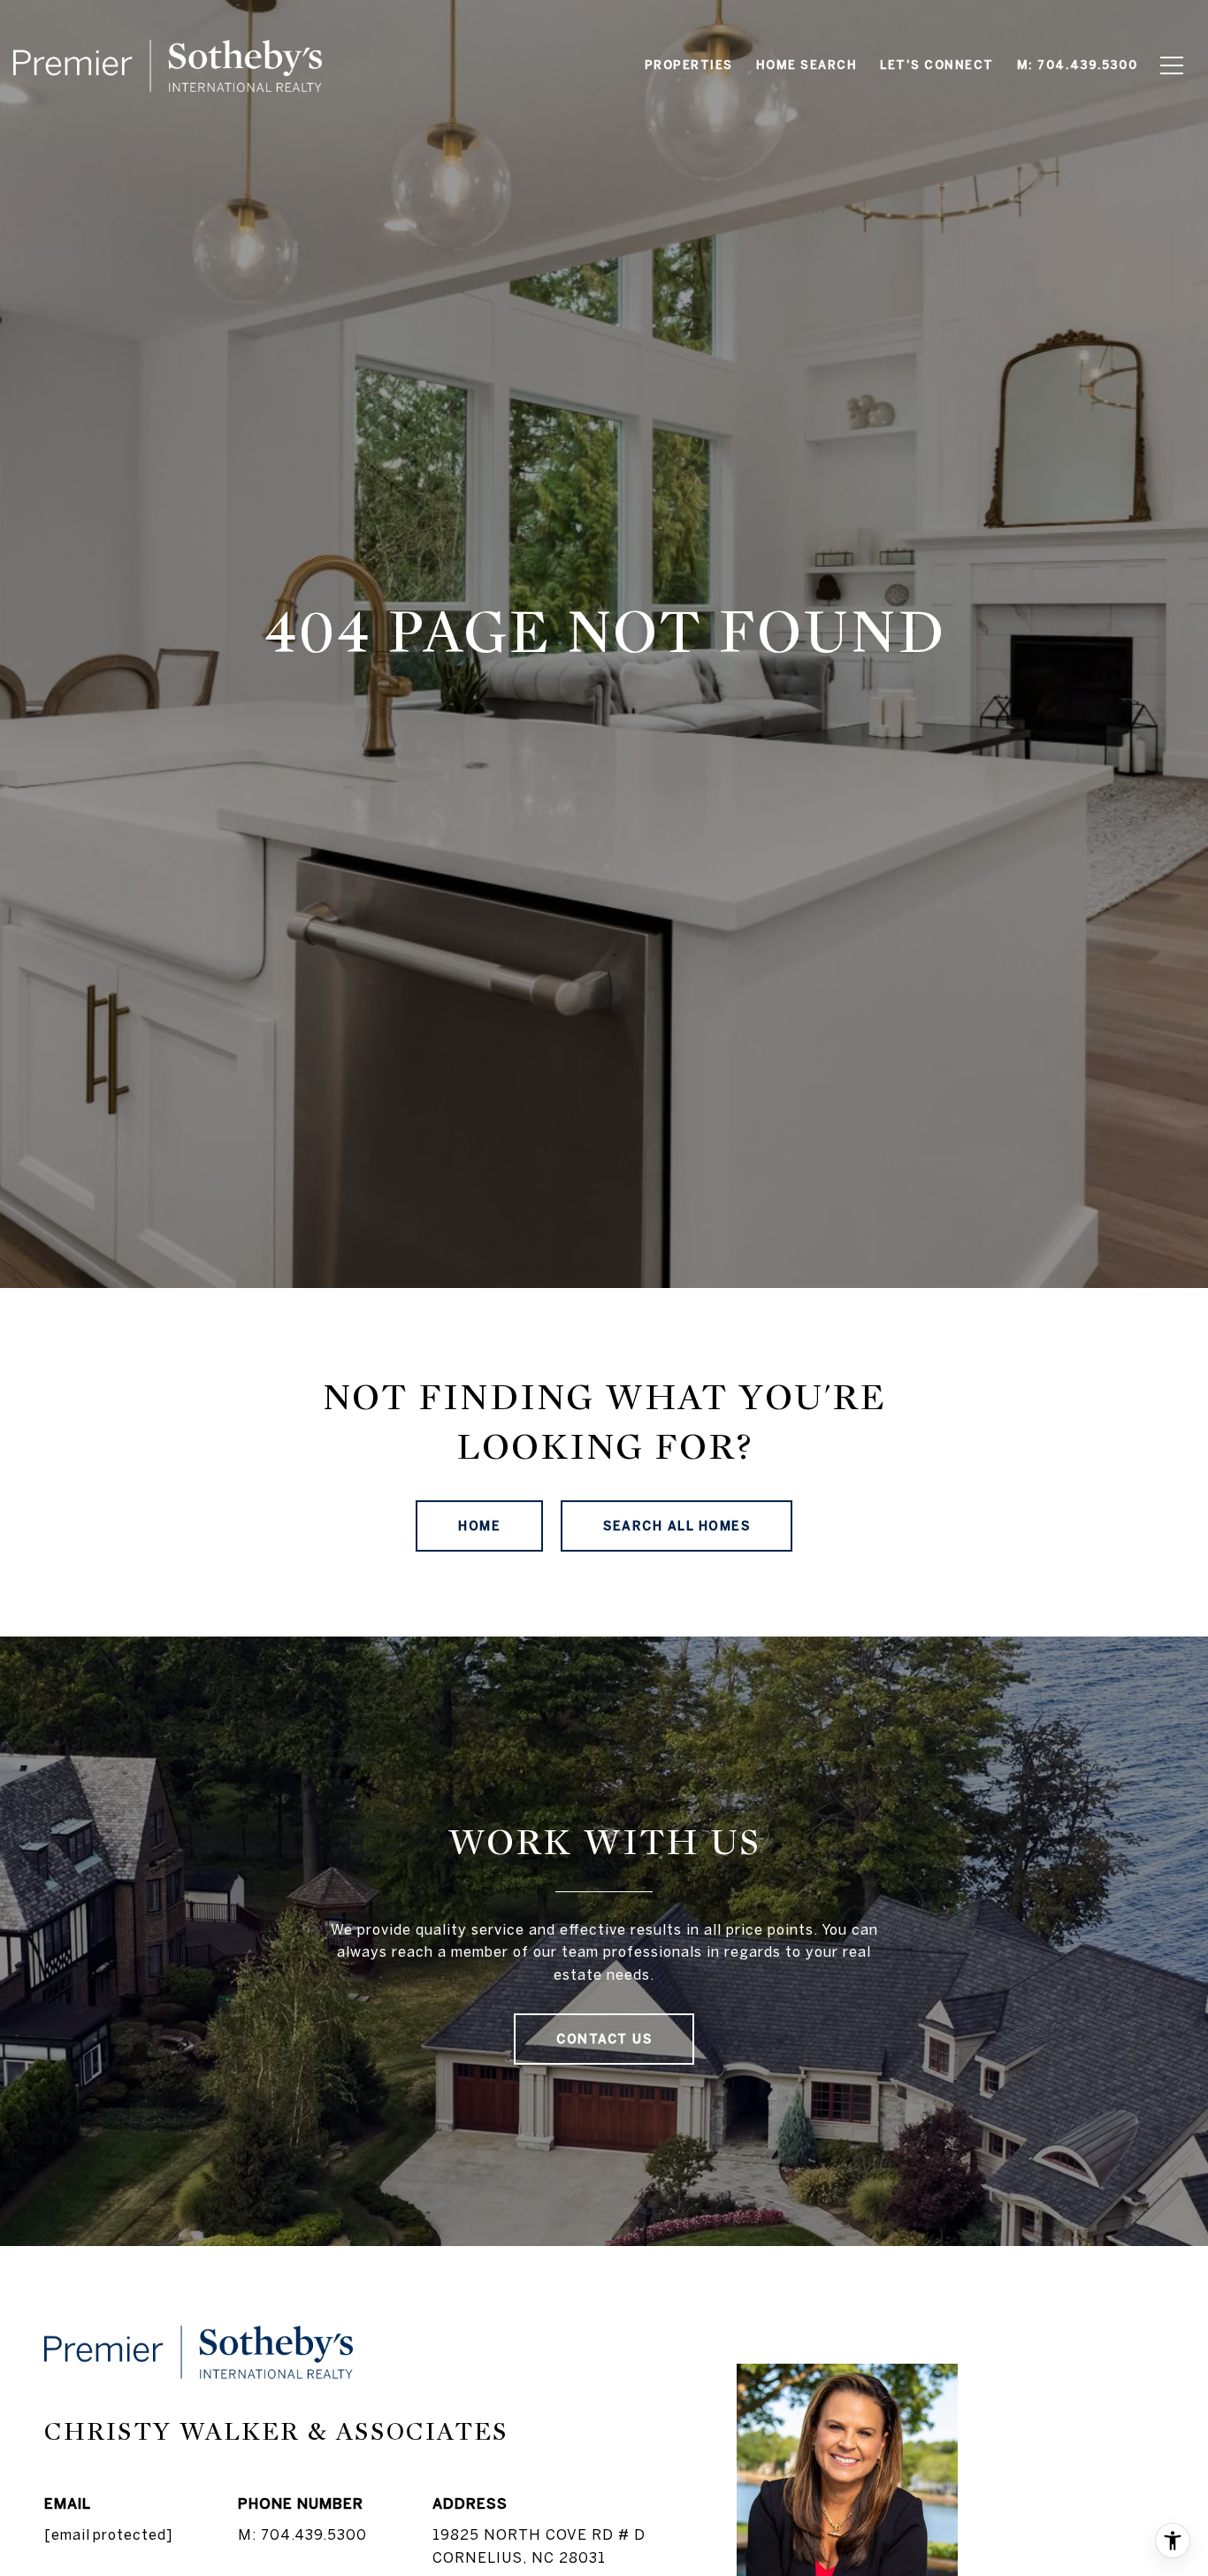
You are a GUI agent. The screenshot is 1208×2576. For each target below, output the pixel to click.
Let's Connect (937, 65)
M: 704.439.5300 (302, 2534)
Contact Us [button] (604, 2039)
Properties (689, 65)
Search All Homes (677, 1526)
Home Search (807, 65)
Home (479, 1526)
